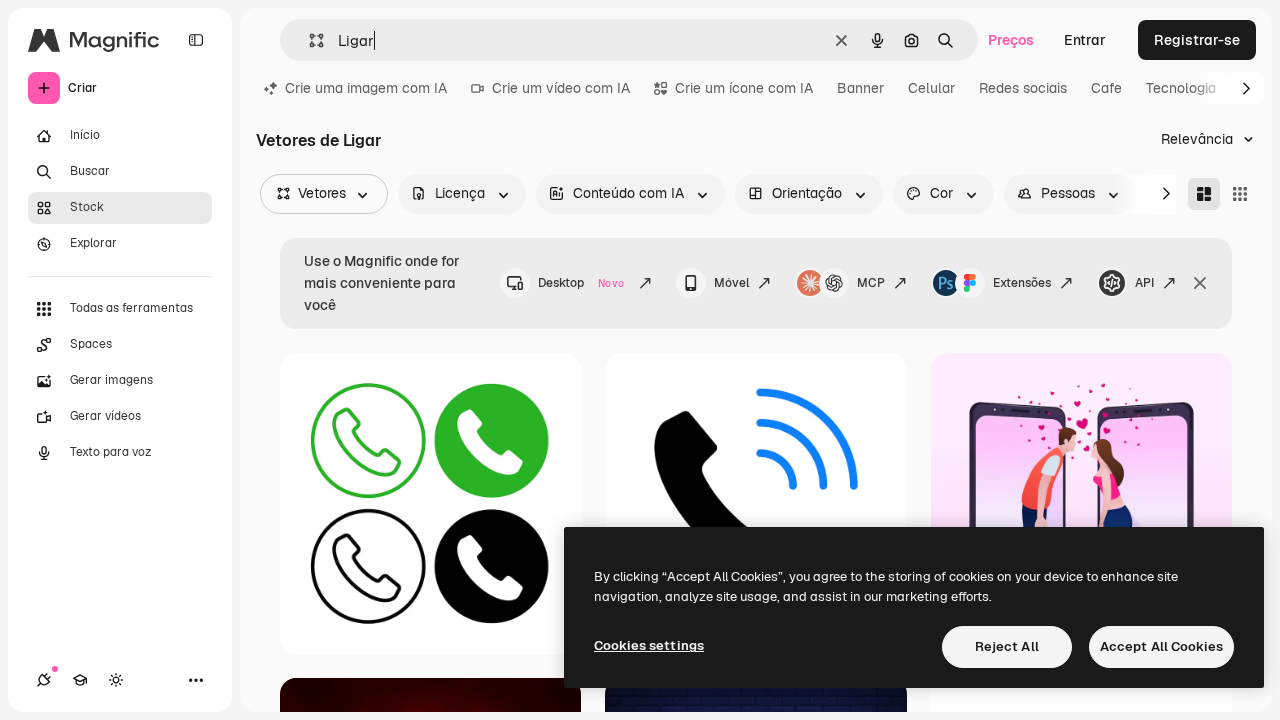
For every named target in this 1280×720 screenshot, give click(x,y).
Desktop (581, 283)
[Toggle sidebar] (196, 40)
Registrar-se (1197, 40)
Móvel (731, 283)
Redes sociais (1023, 88)
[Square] (1240, 194)
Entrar (1085, 40)
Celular (931, 88)
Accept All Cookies (1161, 646)
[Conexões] (44, 680)
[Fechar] (1200, 283)
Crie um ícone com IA (744, 88)
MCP (871, 283)
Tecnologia (1181, 88)
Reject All (1007, 646)
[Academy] (80, 680)
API (1144, 283)
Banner (860, 88)
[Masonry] (1204, 194)
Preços (1011, 40)
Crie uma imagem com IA (366, 88)
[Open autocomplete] (308, 40)
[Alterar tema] (116, 680)
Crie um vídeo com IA (561, 88)
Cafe (1106, 88)
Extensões (1022, 283)
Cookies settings (649, 645)
